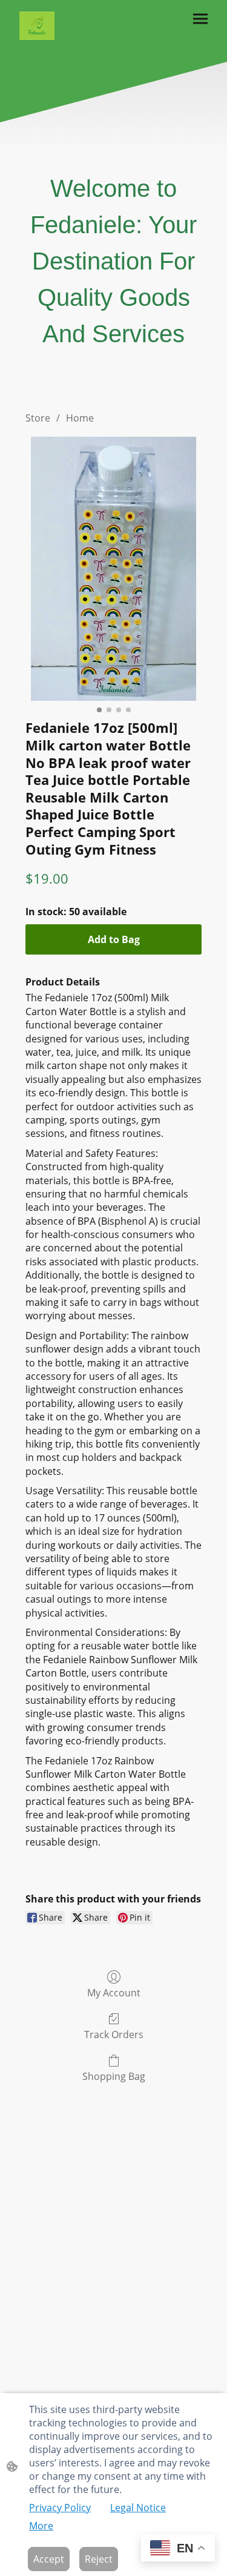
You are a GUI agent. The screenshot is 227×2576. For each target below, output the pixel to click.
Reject (99, 2559)
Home (80, 418)
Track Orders (114, 2034)
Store (38, 418)
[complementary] (178, 2549)
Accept (49, 2559)
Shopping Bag (114, 2076)
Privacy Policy (60, 2508)
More (41, 2526)
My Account (114, 1992)
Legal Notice (138, 2508)
